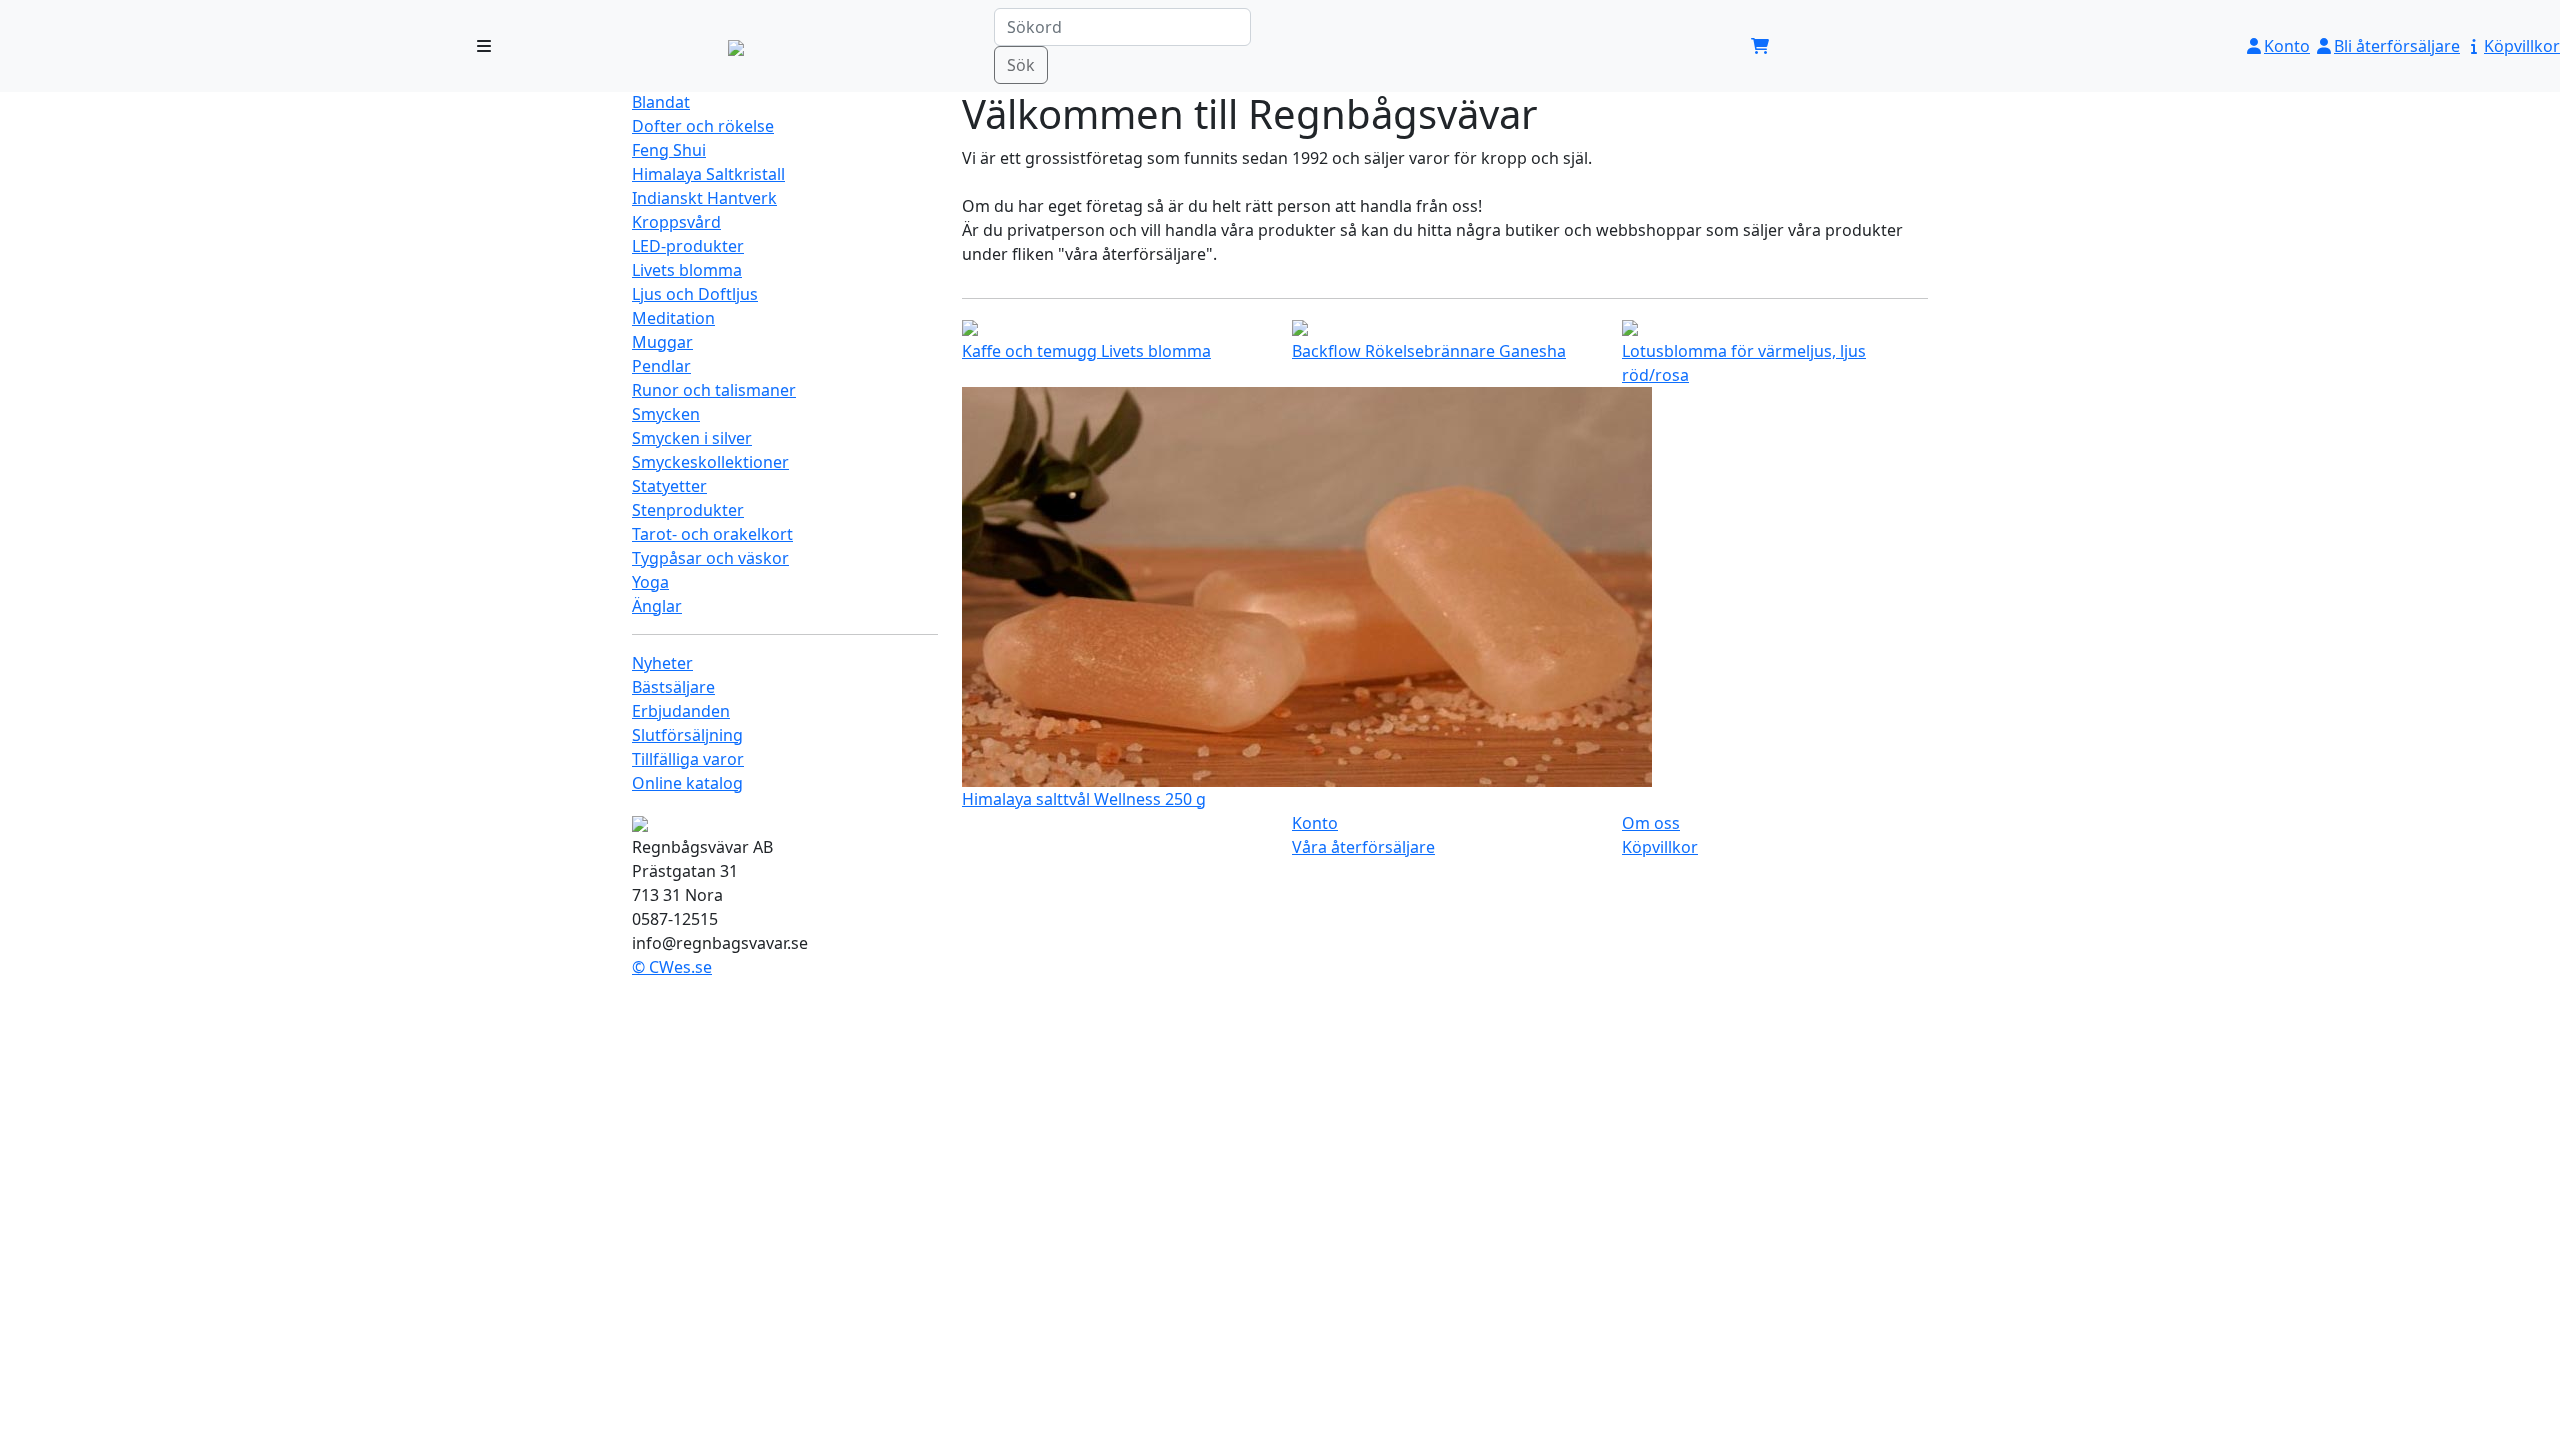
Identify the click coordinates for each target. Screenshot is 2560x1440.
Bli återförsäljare (2397, 46)
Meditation (673, 318)
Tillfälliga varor (688, 759)
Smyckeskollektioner (710, 462)
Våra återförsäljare (1363, 847)
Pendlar (661, 366)
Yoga (650, 582)
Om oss (1651, 823)
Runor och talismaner (714, 390)
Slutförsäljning (687, 735)
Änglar (657, 606)
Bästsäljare (673, 687)
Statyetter (669, 486)
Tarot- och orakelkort (712, 534)
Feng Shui (669, 150)
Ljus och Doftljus (695, 294)
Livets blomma (687, 270)
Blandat (661, 102)
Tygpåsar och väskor (710, 558)
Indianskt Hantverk (704, 198)
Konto (2287, 46)
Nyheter (662, 663)
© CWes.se (672, 967)
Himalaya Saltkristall (708, 174)
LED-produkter (688, 246)
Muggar (662, 342)
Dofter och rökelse (703, 126)
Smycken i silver (692, 438)
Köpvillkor (2522, 46)
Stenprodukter (688, 510)
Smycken (666, 414)
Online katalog (687, 783)
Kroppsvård (676, 222)
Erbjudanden (681, 711)
